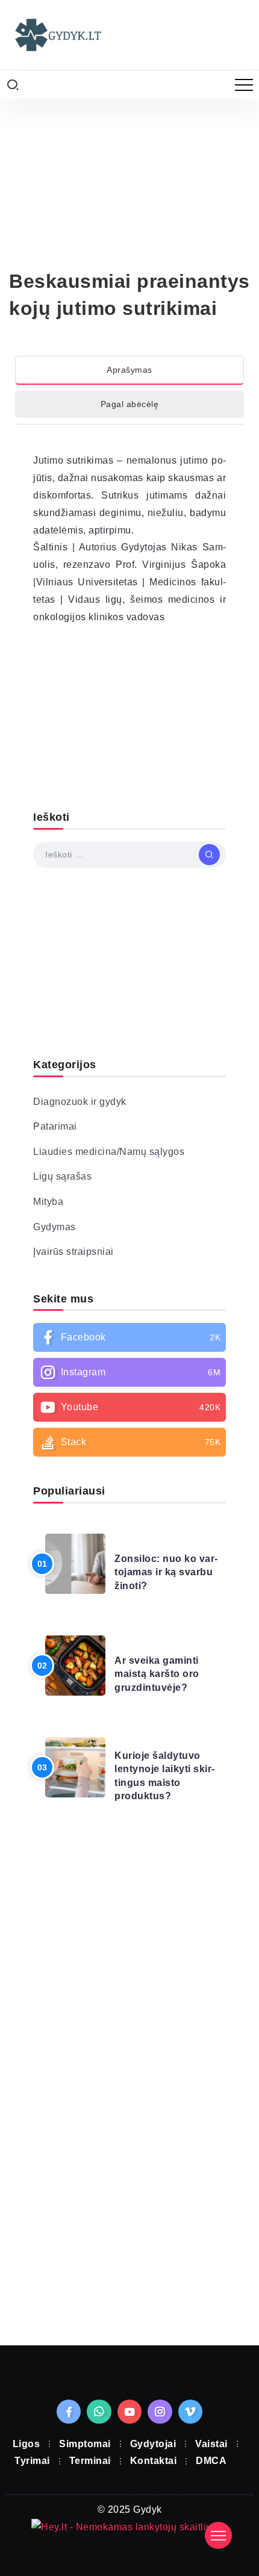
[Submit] (209, 872)
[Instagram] (129, 1390)
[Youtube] (129, 1425)
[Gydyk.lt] (57, 51)
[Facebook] (129, 1355)
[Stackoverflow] (129, 1460)
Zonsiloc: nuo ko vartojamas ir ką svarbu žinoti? (166, 1590)
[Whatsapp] (99, 2428)
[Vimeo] (191, 2428)
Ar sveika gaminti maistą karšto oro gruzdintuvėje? (157, 1691)
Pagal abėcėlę (130, 422)
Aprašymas (129, 387)
